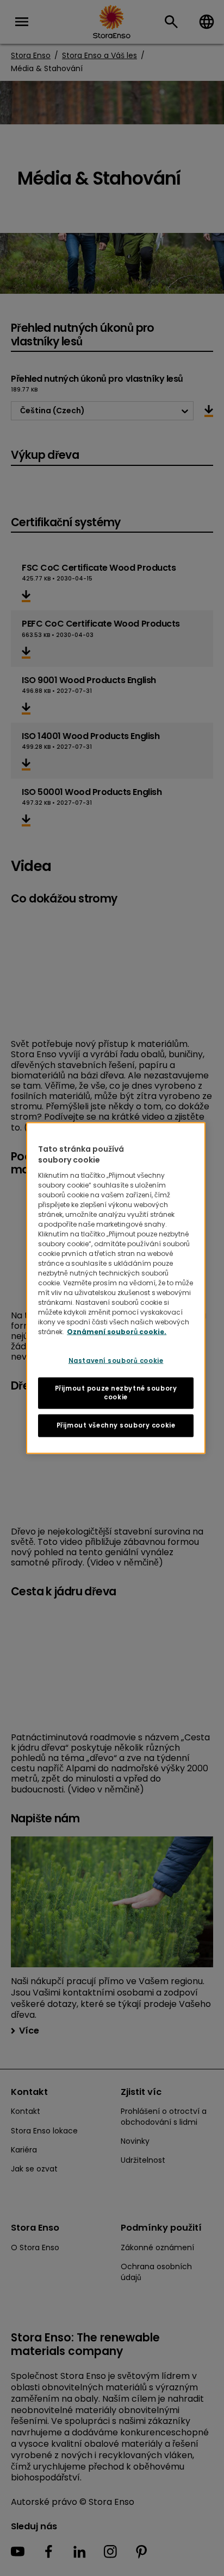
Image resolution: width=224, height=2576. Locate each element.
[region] (116, 1288)
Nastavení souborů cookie (116, 1361)
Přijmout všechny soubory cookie (116, 1425)
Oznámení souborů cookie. (117, 1332)
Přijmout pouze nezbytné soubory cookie (116, 1393)
